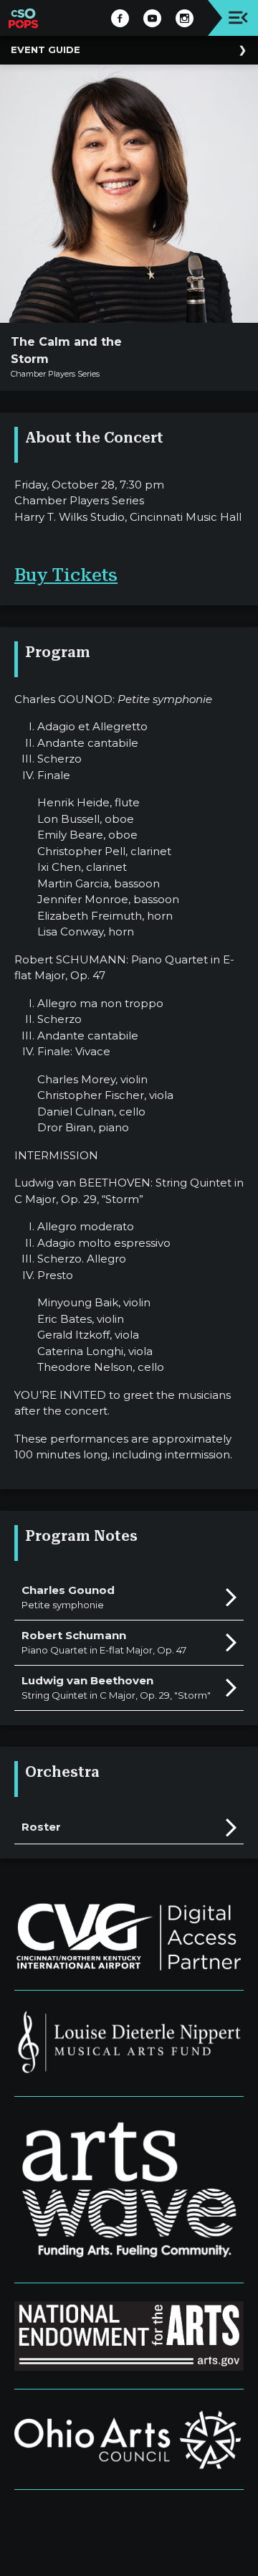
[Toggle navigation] (238, 18)
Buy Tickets (66, 575)
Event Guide (46, 49)
